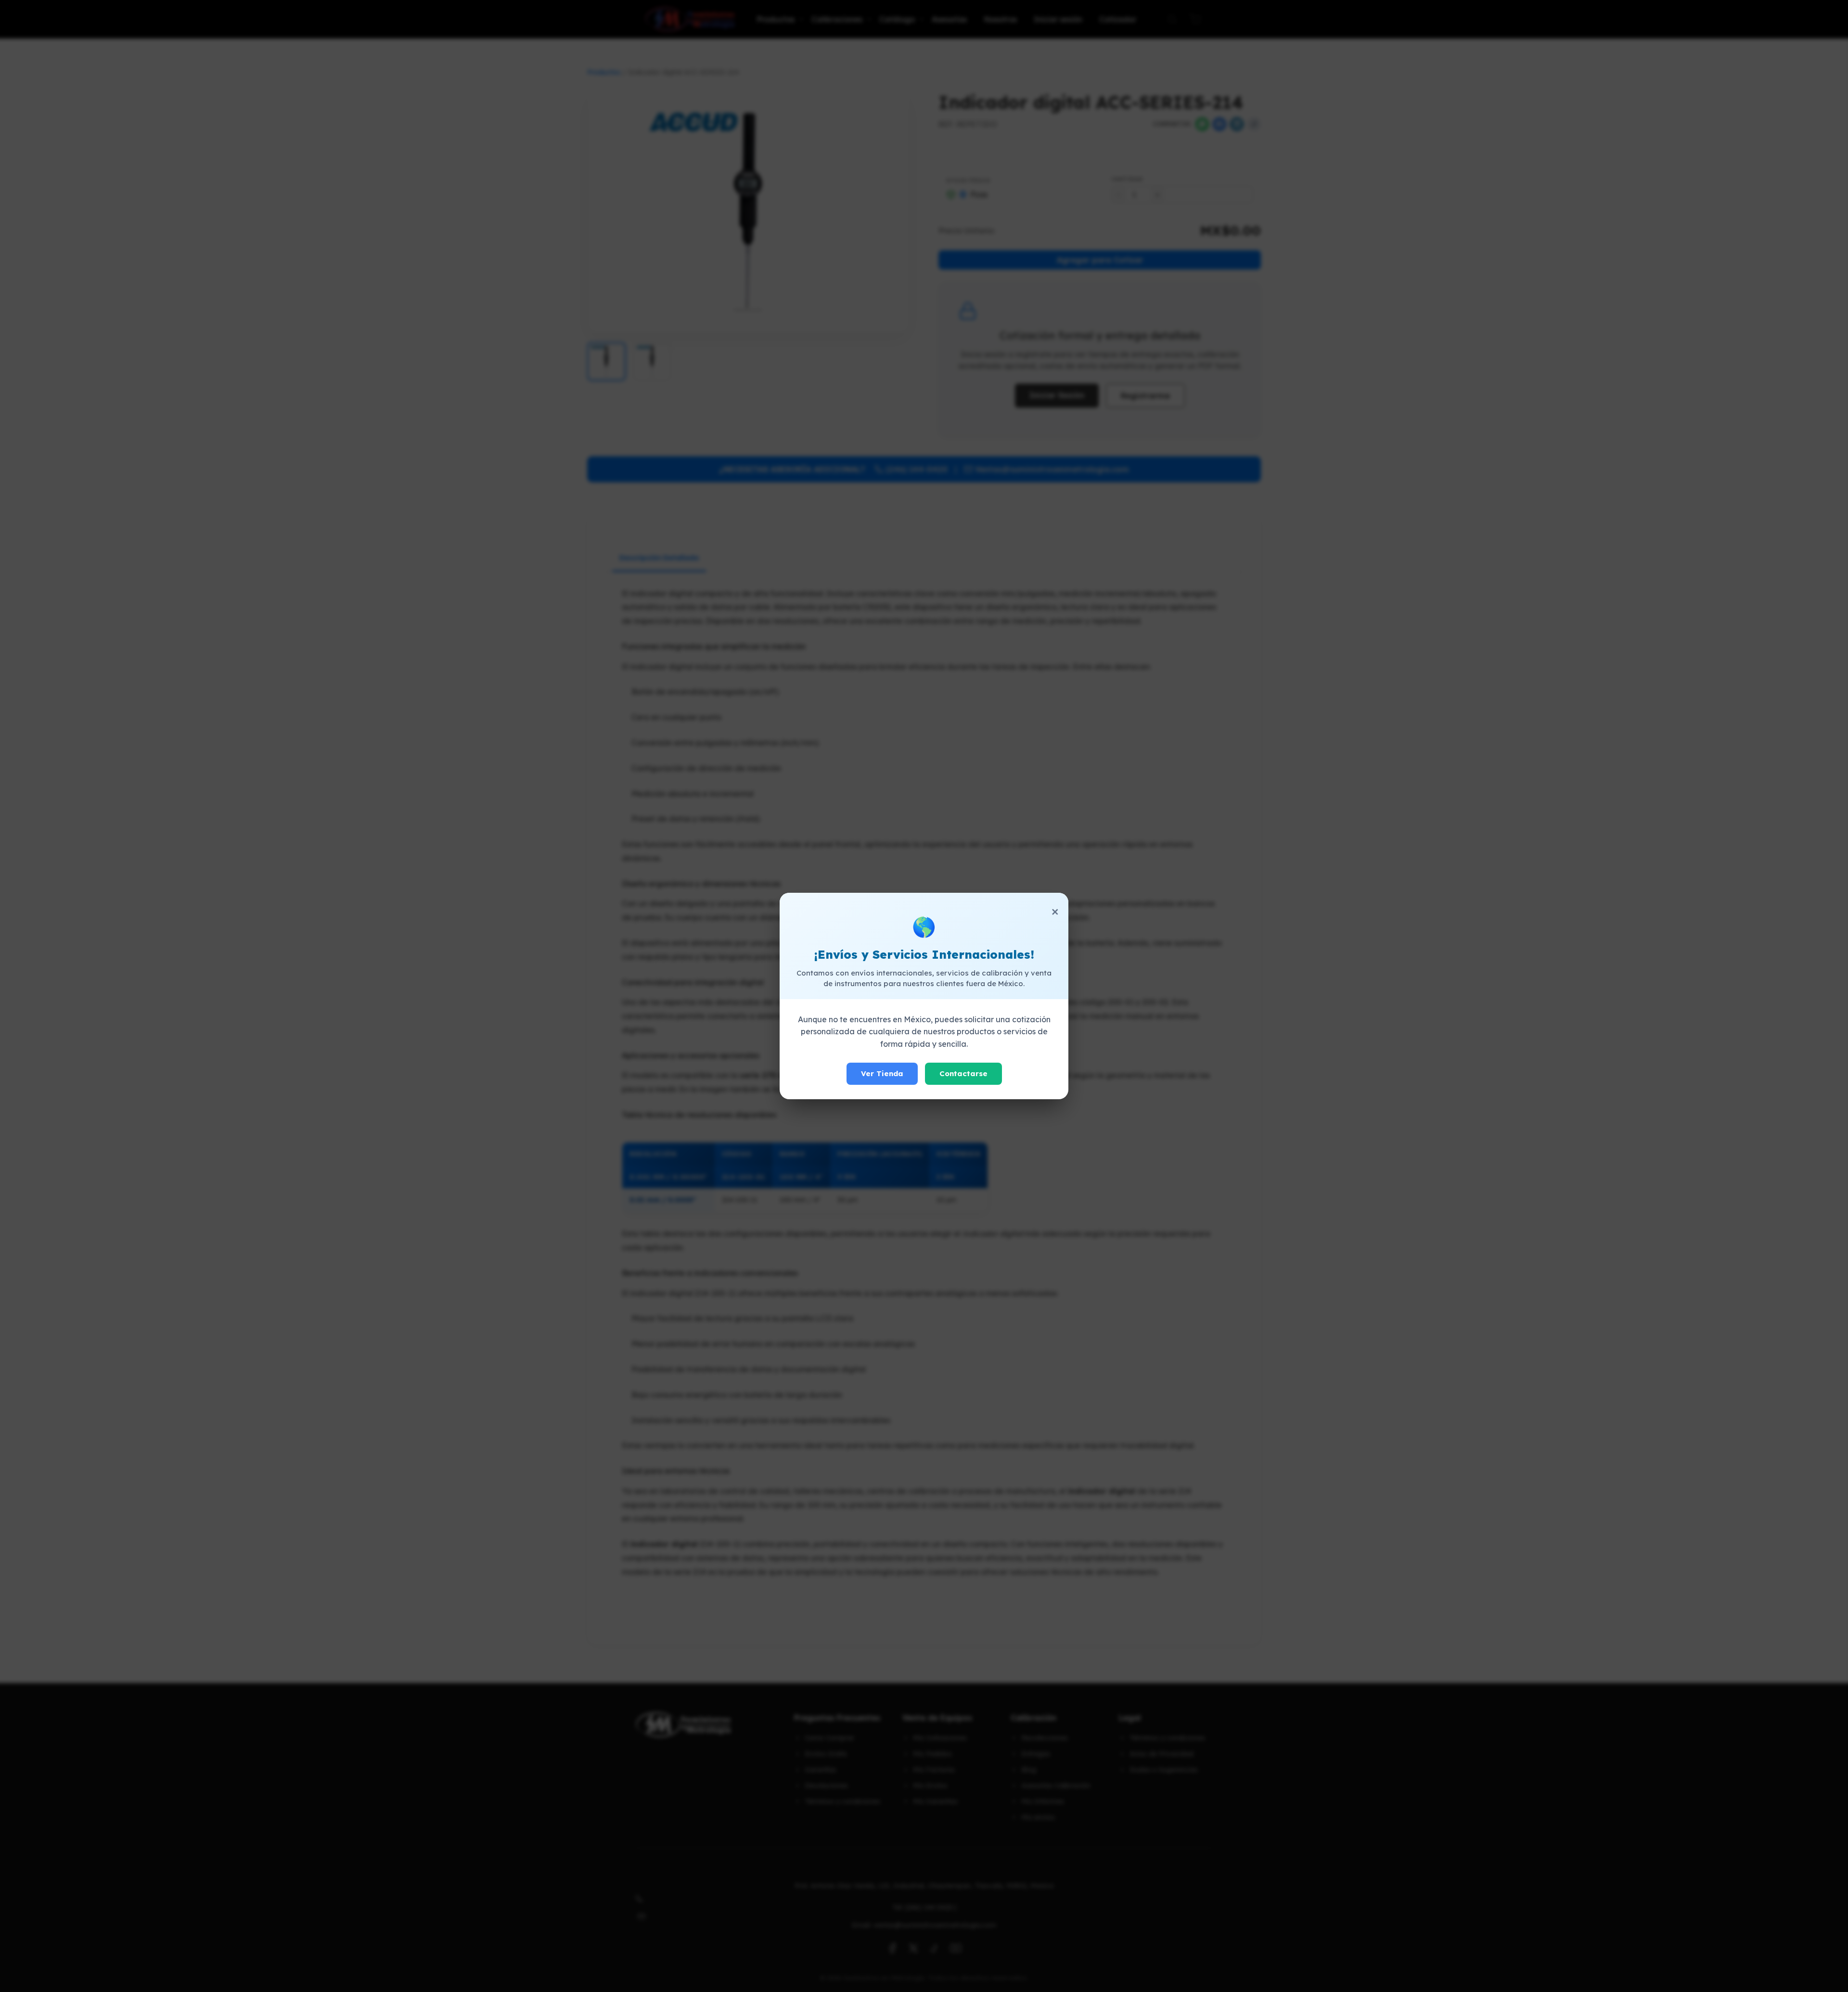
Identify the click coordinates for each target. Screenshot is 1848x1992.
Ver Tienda (882, 1073)
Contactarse (963, 1073)
